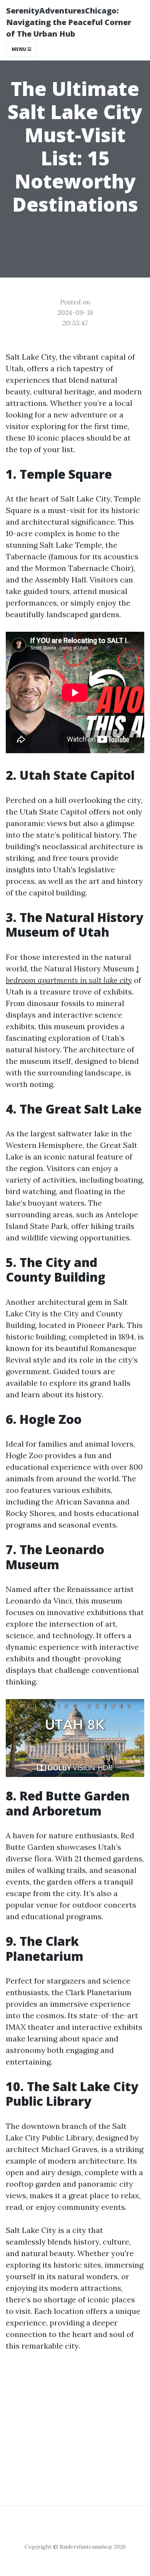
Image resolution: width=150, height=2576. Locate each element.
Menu (19, 49)
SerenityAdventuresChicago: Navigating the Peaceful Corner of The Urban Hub (69, 22)
